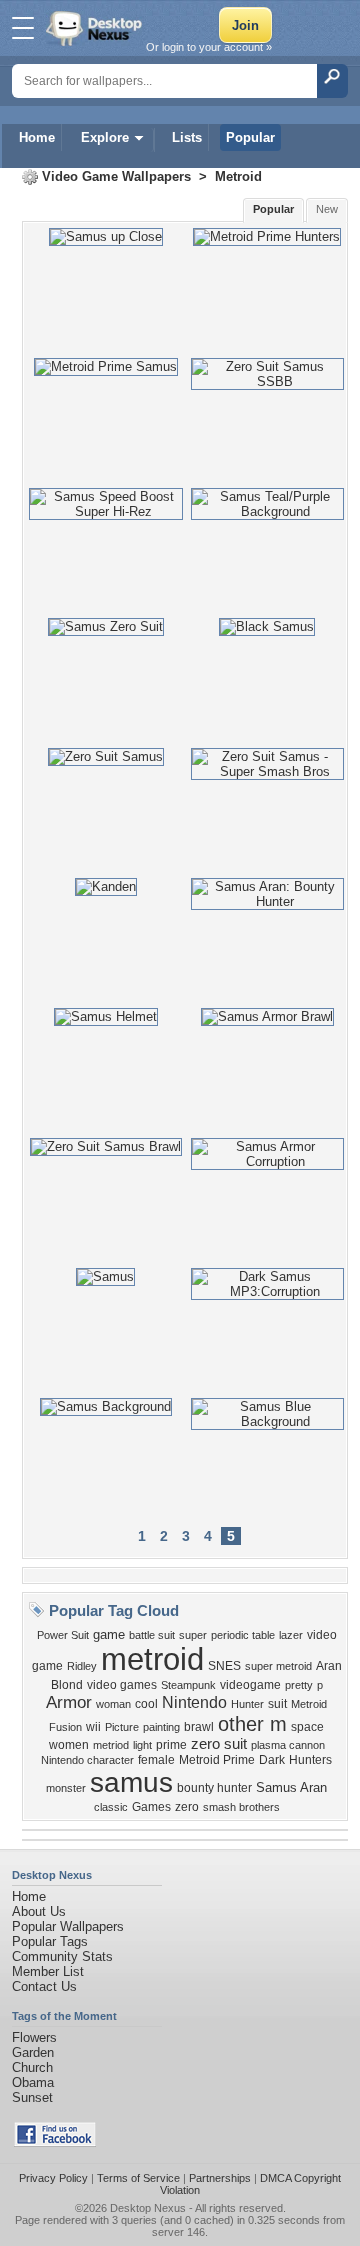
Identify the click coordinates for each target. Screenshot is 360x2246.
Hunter (247, 1704)
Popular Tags (50, 1941)
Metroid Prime (217, 1760)
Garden (33, 2052)
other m (252, 1724)
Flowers (34, 2037)
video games (122, 1685)
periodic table (243, 1635)
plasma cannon (288, 1745)
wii (93, 1727)
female (156, 1760)
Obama (33, 2082)
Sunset (32, 2097)
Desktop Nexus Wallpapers (96, 28)
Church (32, 2067)
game (109, 1634)
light (142, 1745)
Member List (48, 1971)
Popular (250, 137)
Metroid (238, 176)
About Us (39, 1911)
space (307, 1727)
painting (161, 1727)
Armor (69, 1702)
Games (151, 1807)
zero (187, 1807)
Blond (67, 1685)
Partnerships (220, 2178)
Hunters (310, 1760)
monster (66, 1788)
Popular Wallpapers (68, 1926)
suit (277, 1704)
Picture (122, 1727)
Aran (329, 1666)
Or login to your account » (209, 47)
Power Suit (63, 1635)
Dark (272, 1760)
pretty (299, 1685)
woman (113, 1704)
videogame (250, 1685)
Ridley (82, 1666)
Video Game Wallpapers (116, 176)
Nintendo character (87, 1760)
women (69, 1745)
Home (37, 137)
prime (171, 1745)
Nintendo (194, 1702)
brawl (199, 1727)
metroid (152, 1659)
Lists (187, 137)
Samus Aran (291, 1787)
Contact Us (44, 1986)
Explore (105, 137)
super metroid (278, 1666)
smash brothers (241, 1807)
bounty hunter (214, 1788)
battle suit (152, 1635)
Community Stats (62, 1956)
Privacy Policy (53, 2178)
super (193, 1635)
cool (146, 1704)
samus (131, 1782)
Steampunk (188, 1685)
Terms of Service (138, 2178)
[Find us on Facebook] (55, 2142)
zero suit (219, 1744)
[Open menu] (23, 28)
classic (111, 1807)
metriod (111, 1745)
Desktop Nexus (148, 2208)
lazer (291, 1635)
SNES (224, 1666)
